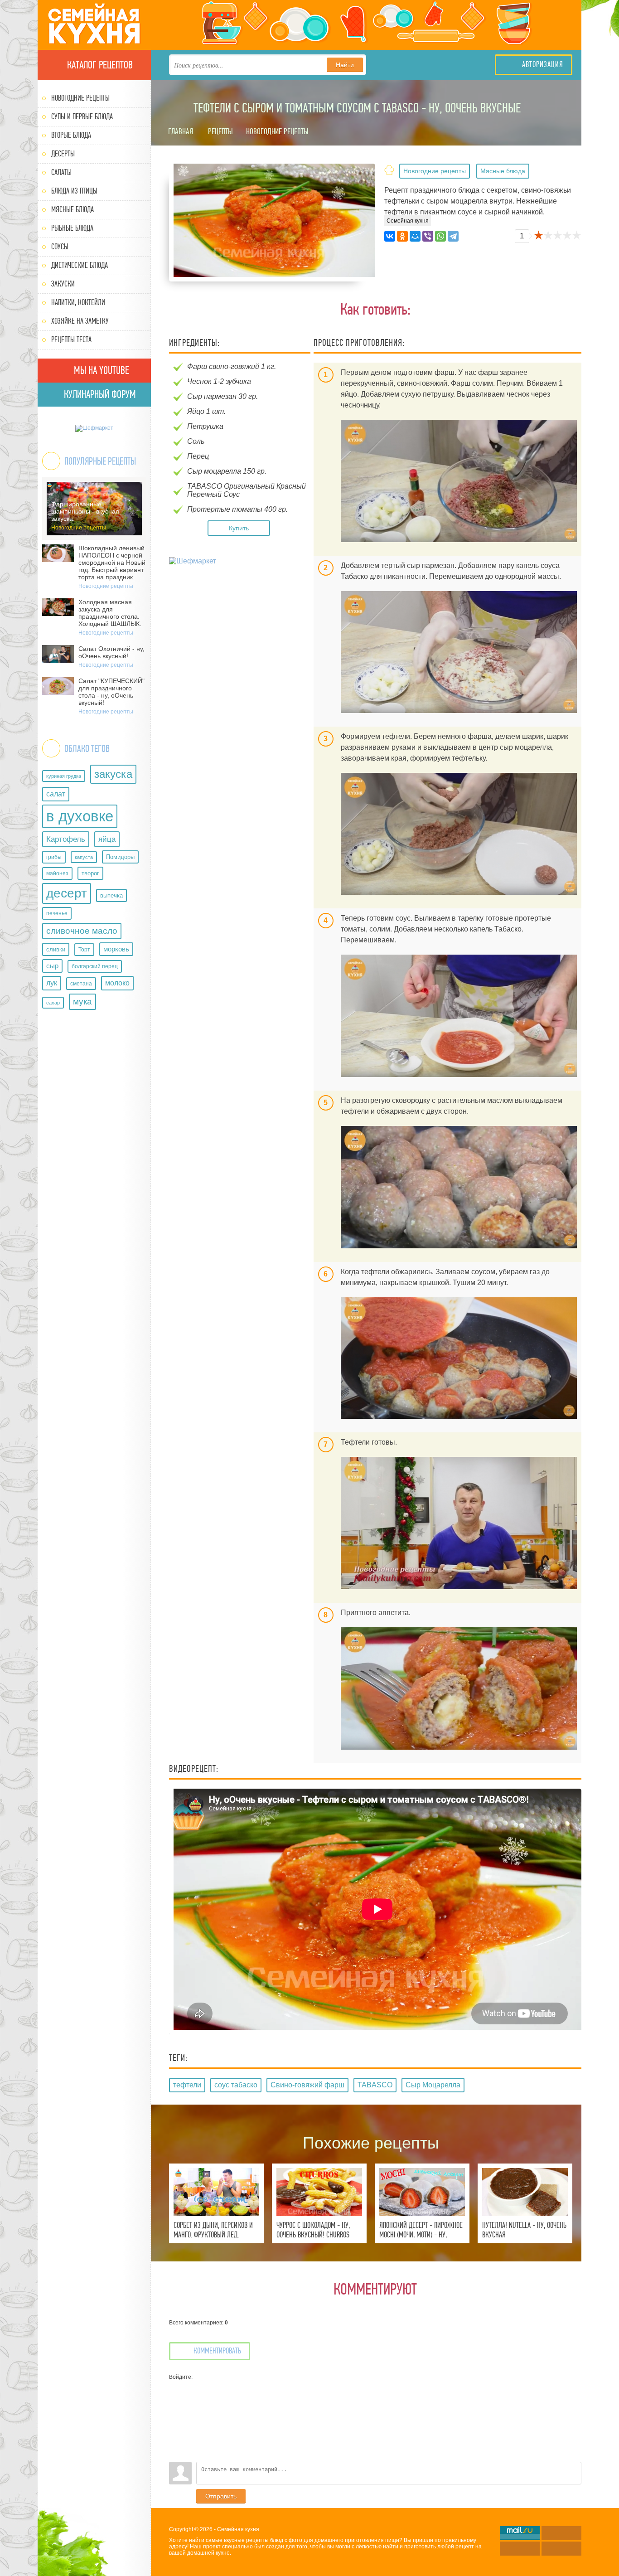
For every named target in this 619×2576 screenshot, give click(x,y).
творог (90, 873)
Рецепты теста (71, 340)
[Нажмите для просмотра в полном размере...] (459, 481)
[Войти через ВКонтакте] (176, 2401)
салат (56, 794)
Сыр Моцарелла (433, 2085)
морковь (116, 949)
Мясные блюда (73, 210)
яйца (107, 839)
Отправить (221, 2496)
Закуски (63, 284)
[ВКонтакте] (390, 236)
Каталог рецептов (99, 65)
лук (52, 983)
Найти (345, 65)
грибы (54, 857)
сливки (56, 949)
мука (82, 1002)
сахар (53, 1003)
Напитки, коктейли (78, 303)
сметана (81, 984)
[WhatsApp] (440, 236)
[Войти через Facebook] (176, 2414)
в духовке (80, 816)
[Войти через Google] (176, 2441)
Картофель (66, 839)
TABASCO (375, 2085)
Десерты (63, 154)
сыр (52, 966)
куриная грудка (64, 776)
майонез (57, 873)
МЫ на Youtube (100, 370)
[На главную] (94, 25)
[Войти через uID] (176, 2387)
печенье (57, 913)
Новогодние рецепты (80, 98)
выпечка (111, 895)
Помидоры (120, 857)
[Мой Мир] (415, 236)
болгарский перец (95, 966)
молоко (117, 983)
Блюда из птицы (74, 191)
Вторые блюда (71, 135)
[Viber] (428, 236)
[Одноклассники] (402, 236)
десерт (67, 893)
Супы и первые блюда (82, 117)
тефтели (187, 2085)
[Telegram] (453, 236)
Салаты (61, 172)
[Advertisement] (241, 633)
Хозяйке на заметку (80, 321)
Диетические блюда (80, 265)
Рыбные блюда (72, 228)
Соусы (60, 247)
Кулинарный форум (99, 394)
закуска (113, 774)
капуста (84, 857)
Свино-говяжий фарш (307, 2085)
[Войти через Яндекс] (176, 2428)
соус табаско (236, 2085)
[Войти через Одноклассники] (176, 2455)
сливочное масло (82, 931)
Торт (84, 950)
